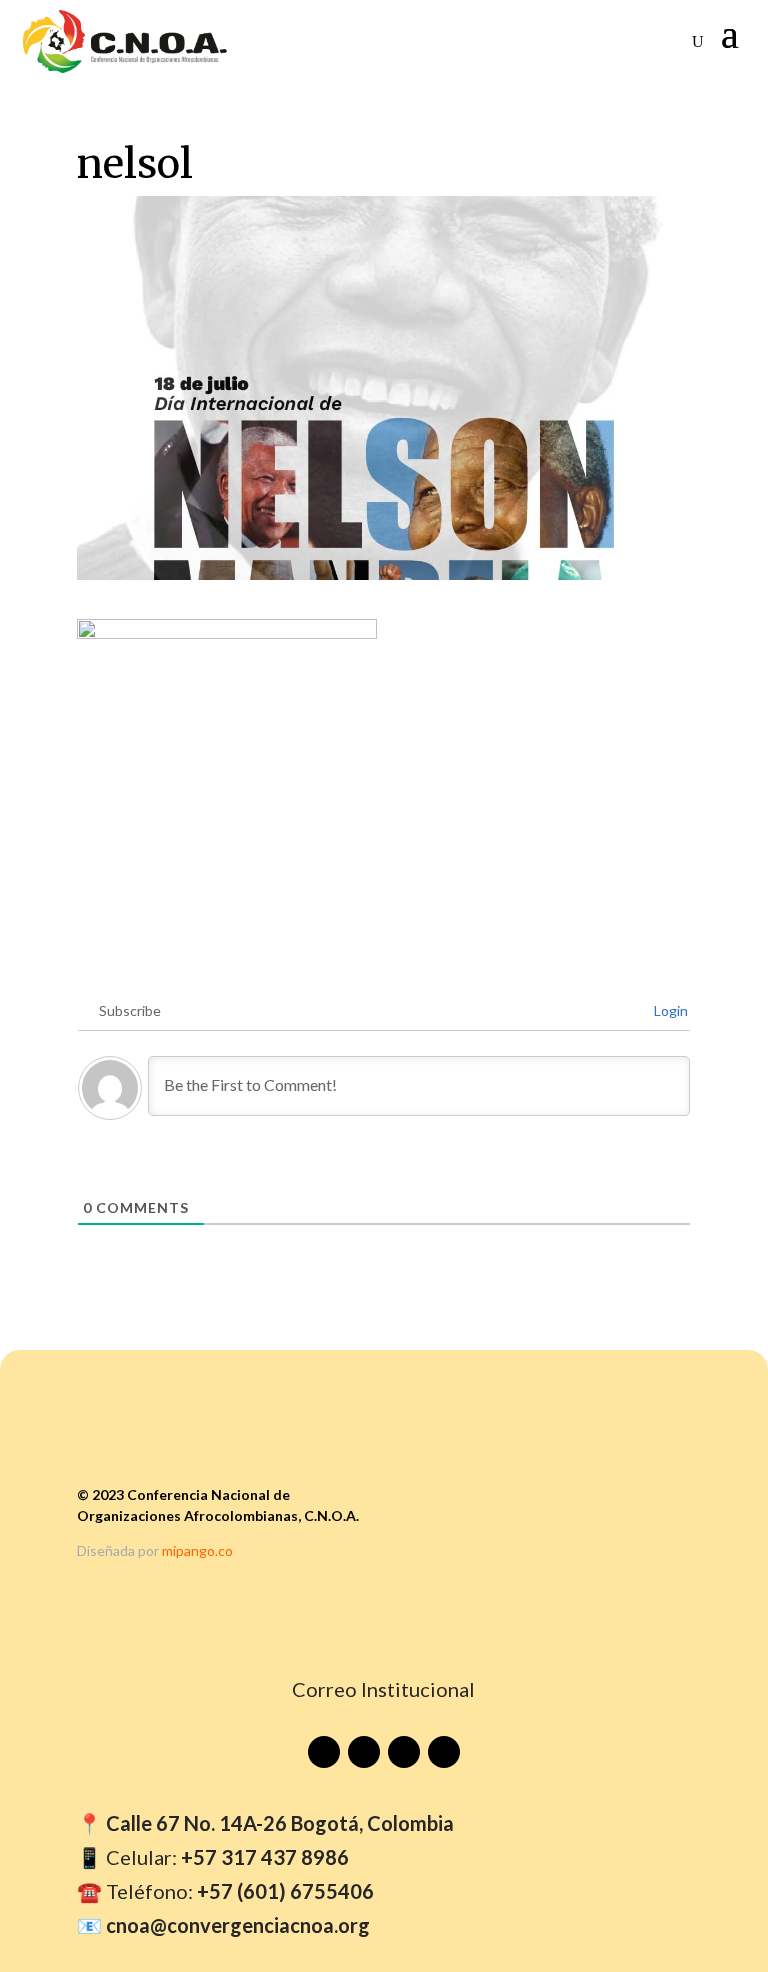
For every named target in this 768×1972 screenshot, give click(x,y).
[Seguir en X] (444, 1752)
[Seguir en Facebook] (364, 1752)
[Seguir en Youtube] (324, 1752)
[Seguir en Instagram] (404, 1752)
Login (669, 1010)
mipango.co (197, 1550)
